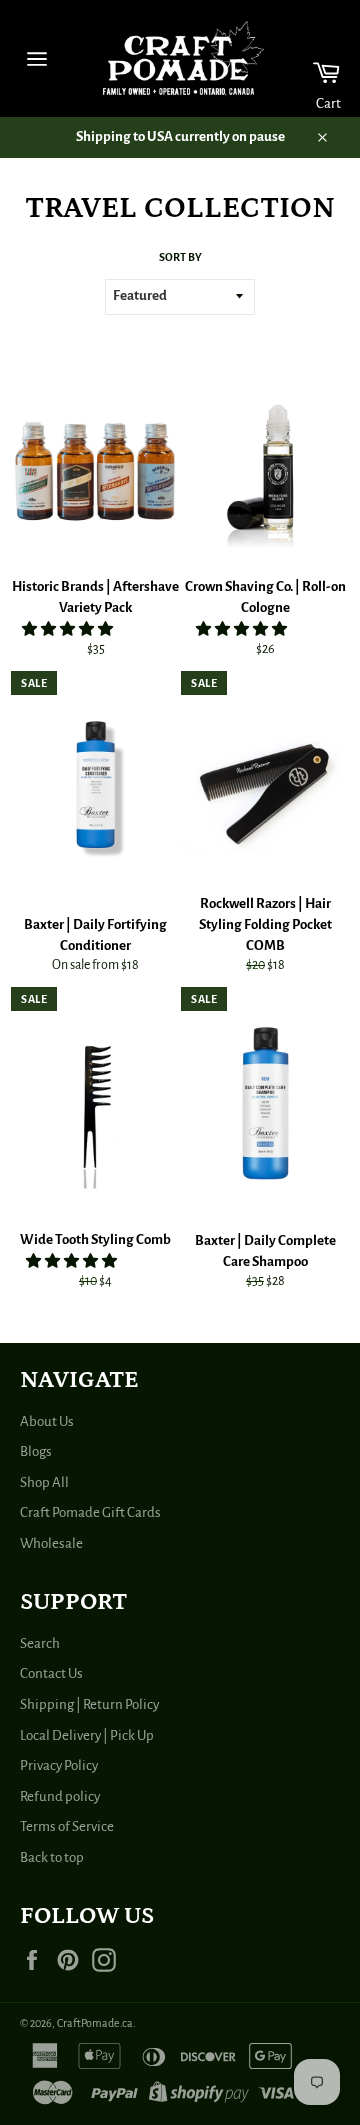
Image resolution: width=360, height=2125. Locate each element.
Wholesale (51, 1543)
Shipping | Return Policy (89, 1704)
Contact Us (51, 1673)
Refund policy (60, 1796)
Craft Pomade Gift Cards (90, 1512)
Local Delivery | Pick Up (87, 1735)
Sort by (180, 257)
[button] (68, 629)
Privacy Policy (59, 1765)
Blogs (36, 1451)
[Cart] (313, 58)
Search (40, 1643)
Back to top (52, 1857)
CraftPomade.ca (95, 2023)
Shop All (44, 1482)
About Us (47, 1421)
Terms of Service (67, 1826)
